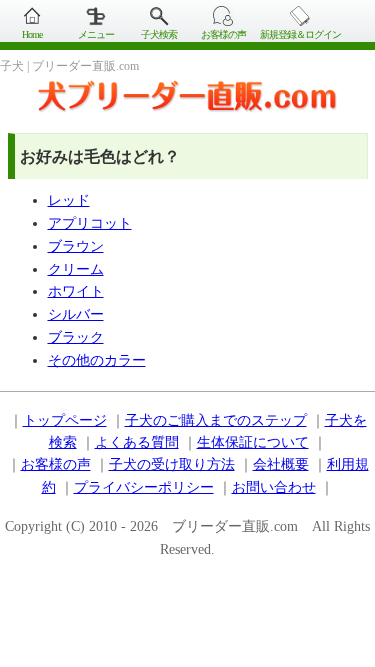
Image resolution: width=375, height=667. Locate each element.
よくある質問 (137, 442)
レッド (69, 200)
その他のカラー (97, 360)
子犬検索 (159, 34)
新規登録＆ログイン (300, 34)
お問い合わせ (274, 487)
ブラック (76, 337)
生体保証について (253, 442)
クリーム (76, 269)
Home (32, 34)
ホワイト (76, 291)
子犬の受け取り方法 (172, 464)
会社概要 (281, 464)
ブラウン (76, 246)
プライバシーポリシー (144, 487)
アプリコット (90, 223)
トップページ (65, 420)
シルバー (76, 314)
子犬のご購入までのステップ (216, 420)
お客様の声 (223, 34)
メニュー (96, 34)
